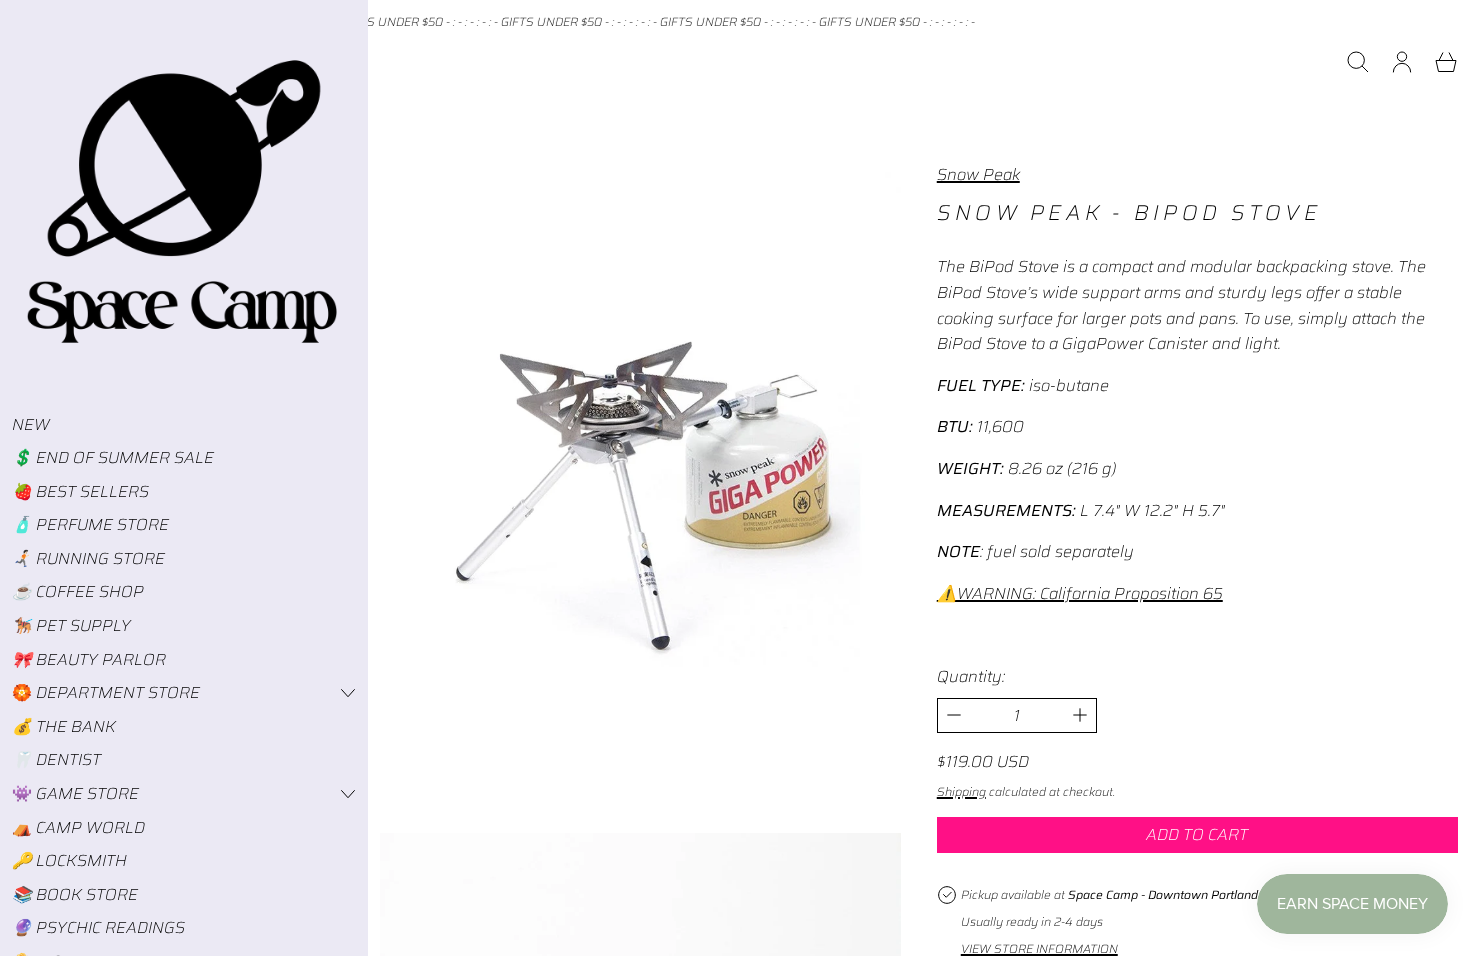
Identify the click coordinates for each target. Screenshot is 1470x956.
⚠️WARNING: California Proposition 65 (1080, 593)
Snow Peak (978, 174)
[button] (1358, 62)
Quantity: (971, 676)
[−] (953, 715)
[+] (1080, 715)
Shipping (961, 791)
